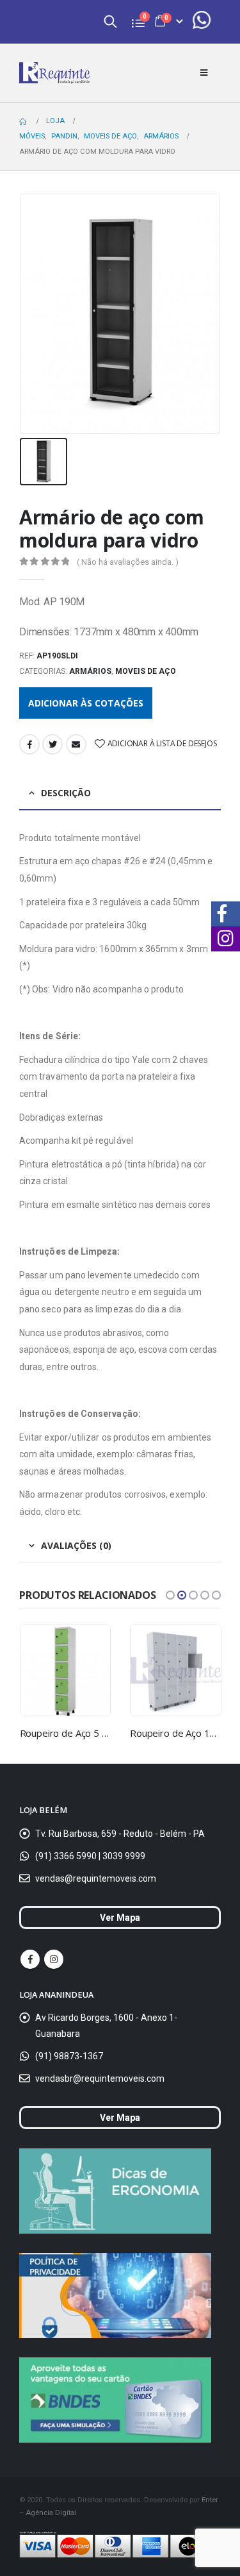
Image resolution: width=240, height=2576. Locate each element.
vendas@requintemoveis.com (96, 1878)
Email (76, 744)
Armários (90, 671)
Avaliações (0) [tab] (76, 1545)
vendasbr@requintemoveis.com (100, 2078)
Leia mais (89, 1646)
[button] (170, 1595)
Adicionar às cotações (86, 703)
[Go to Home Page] (24, 121)
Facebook (29, 744)
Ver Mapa (120, 1918)
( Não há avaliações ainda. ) (128, 562)
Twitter (52, 744)
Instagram (54, 1959)
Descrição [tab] (66, 793)
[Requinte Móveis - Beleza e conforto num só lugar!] (54, 73)
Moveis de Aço (146, 671)
